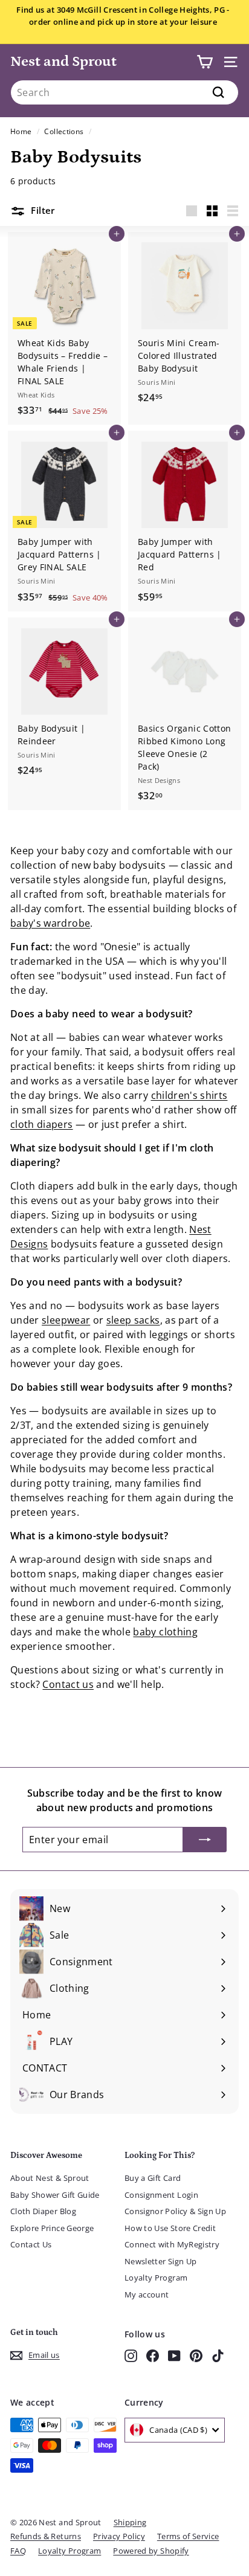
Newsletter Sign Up (160, 2261)
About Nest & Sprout (50, 2178)
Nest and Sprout (63, 61)
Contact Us (31, 2244)
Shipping (130, 2522)
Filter (42, 210)
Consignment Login (161, 2195)
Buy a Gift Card (153, 2178)
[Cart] (205, 62)
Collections (64, 131)
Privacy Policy (119, 2536)
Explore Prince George (52, 2228)
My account (147, 2294)
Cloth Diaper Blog (43, 2211)
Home (21, 131)
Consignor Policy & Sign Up (175, 2211)
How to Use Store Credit (170, 2228)
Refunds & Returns (46, 2536)
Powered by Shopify (151, 2551)
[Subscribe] (205, 1840)
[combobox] (124, 92)
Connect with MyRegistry (172, 2244)
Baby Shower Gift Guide (55, 2195)
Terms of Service (188, 2536)
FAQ (18, 2551)
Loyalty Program (156, 2278)
